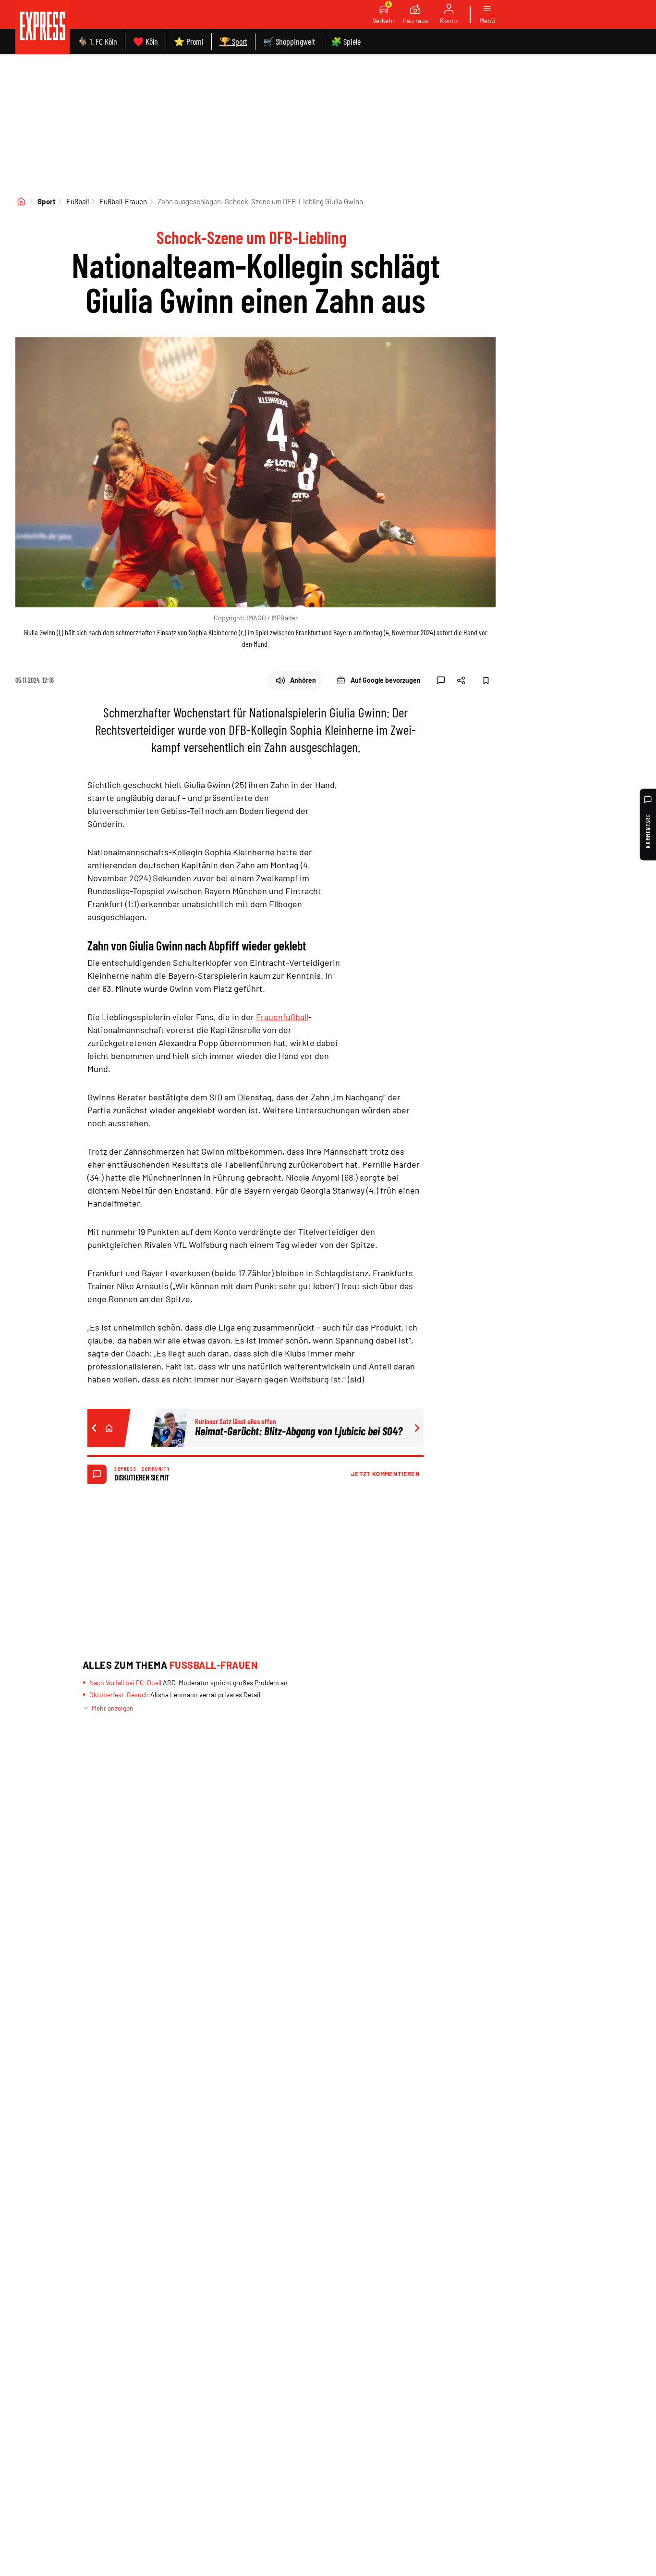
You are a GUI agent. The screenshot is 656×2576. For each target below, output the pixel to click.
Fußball (78, 201)
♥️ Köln (146, 41)
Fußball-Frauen (123, 201)
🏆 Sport (233, 41)
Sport (47, 201)
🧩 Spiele (346, 41)
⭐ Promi (189, 41)
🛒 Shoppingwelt (289, 41)
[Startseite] (21, 201)
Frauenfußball (282, 1017)
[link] (43, 27)
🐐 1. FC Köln (97, 41)
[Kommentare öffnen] (441, 680)
